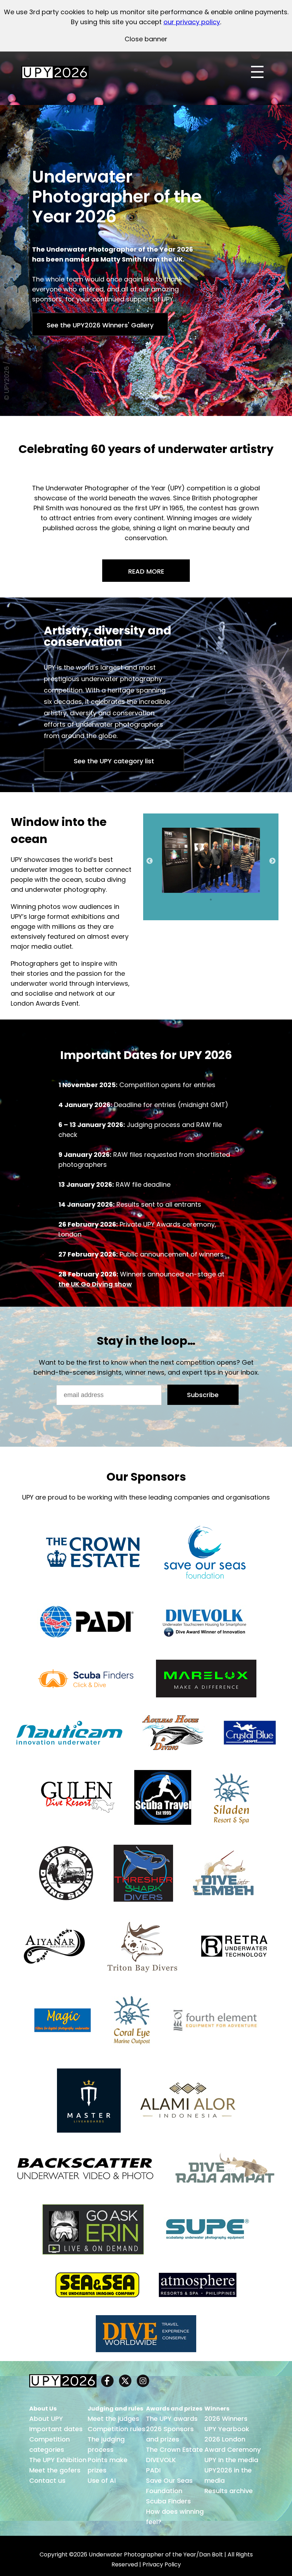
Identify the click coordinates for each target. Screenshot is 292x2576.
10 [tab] (259, 891)
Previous (150, 861)
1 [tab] (163, 891)
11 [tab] (211, 900)
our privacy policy (192, 22)
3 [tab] (184, 891)
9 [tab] (248, 891)
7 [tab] (227, 891)
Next (272, 861)
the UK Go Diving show (95, 1284)
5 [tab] (205, 891)
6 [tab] (216, 891)
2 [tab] (173, 891)
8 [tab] (238, 891)
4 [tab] (195, 891)
